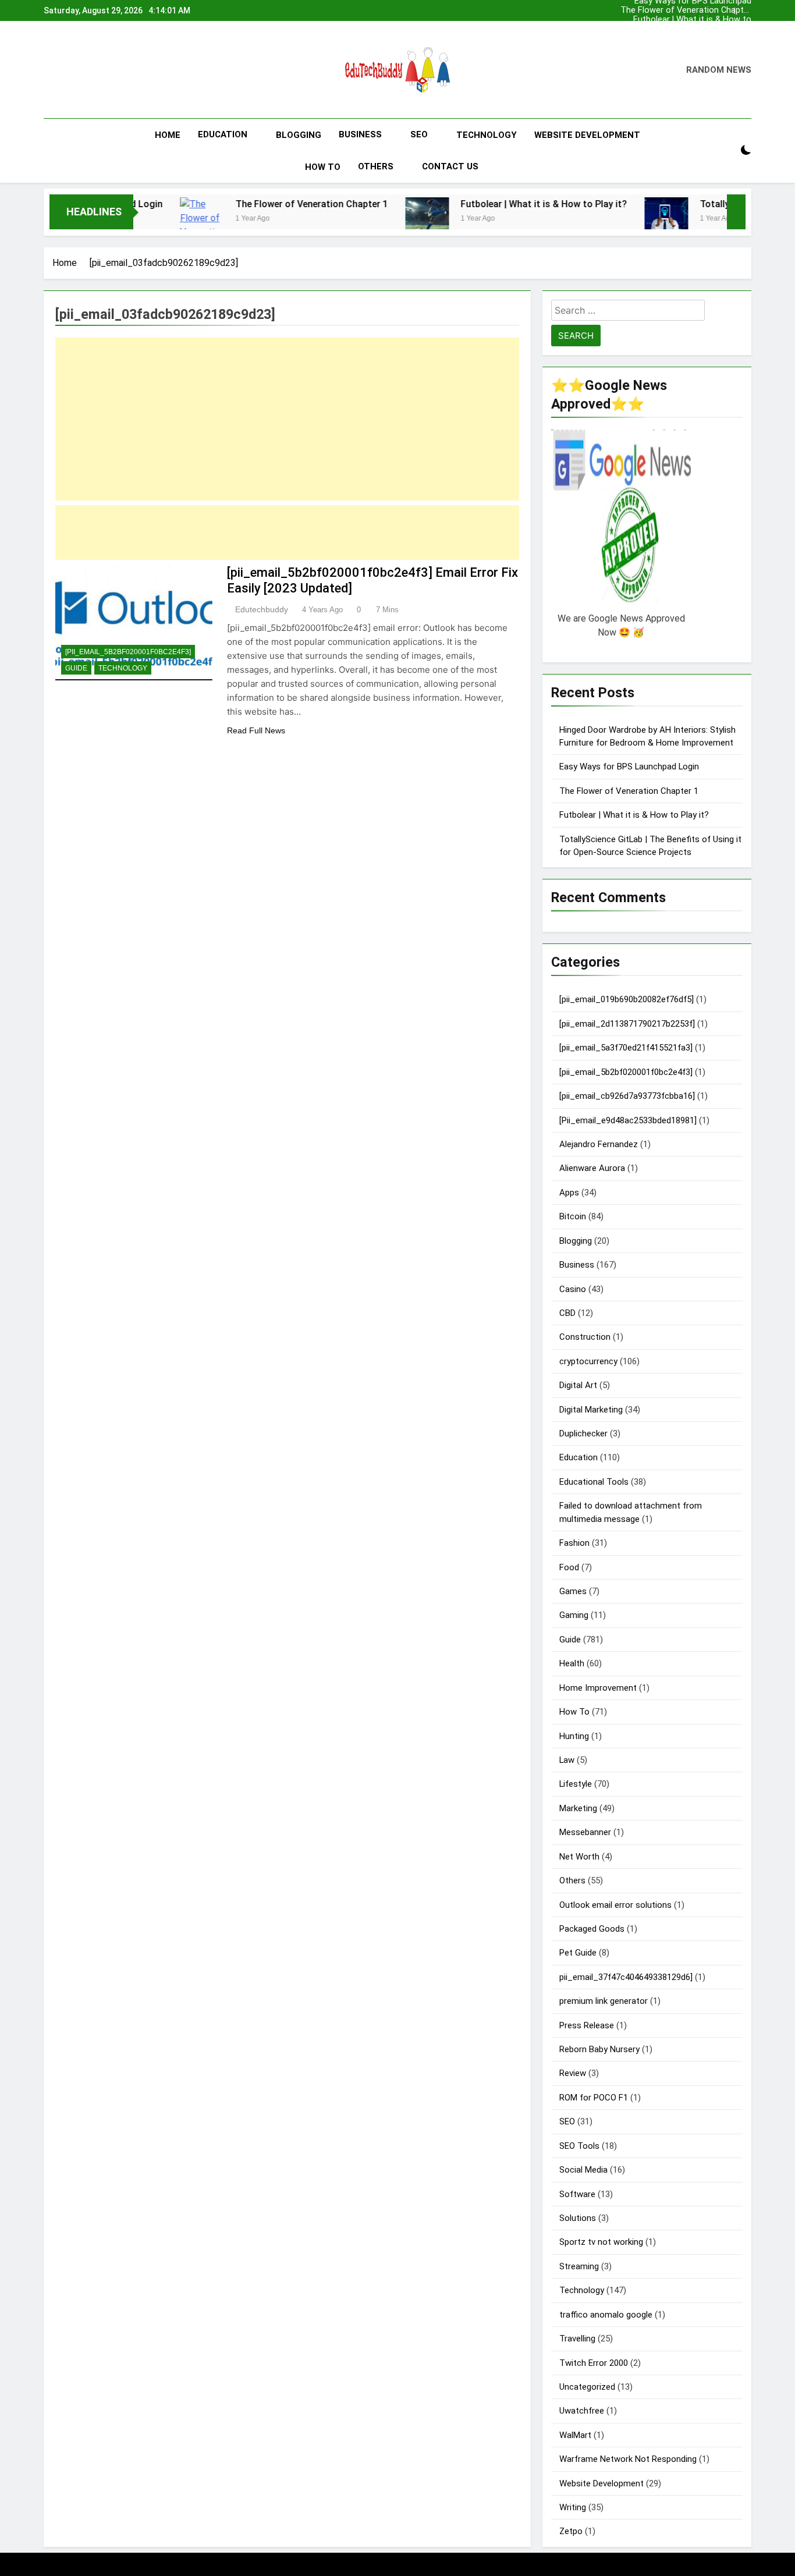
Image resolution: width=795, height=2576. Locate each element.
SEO (419, 134)
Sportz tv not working (601, 2242)
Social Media (583, 2170)
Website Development (587, 135)
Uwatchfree (582, 2411)
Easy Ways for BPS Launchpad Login (715, 29)
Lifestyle (576, 1784)
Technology (487, 135)
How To (323, 167)
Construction (585, 1337)
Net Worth (579, 1857)
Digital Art (578, 1385)
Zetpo (571, 2531)
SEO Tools (579, 2146)
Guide (76, 668)
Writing (573, 2507)
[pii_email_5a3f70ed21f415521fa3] (626, 1048)
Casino (573, 1289)
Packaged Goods (592, 1929)
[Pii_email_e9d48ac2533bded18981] (628, 1120)
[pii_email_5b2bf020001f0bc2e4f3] (128, 652)
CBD (567, 1313)
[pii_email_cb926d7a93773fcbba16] (627, 1096)
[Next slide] (746, 8)
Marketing (578, 1808)
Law (567, 1760)
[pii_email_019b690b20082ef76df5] (627, 999)
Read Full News (256, 730)
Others (376, 166)
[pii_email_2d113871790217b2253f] (627, 1024)
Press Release (587, 2025)
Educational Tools (594, 1482)
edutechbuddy (262, 609)
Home (168, 135)
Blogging (299, 135)
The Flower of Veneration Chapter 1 (702, 38)
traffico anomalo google (606, 2315)
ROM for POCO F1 (594, 2098)
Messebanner (585, 1832)
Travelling (577, 2339)
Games (573, 1591)
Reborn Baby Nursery (599, 2049)
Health (572, 1663)
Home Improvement (598, 1688)
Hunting (574, 1736)
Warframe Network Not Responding (628, 2459)
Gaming (574, 1615)
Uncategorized (587, 2387)
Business (360, 134)
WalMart (575, 2435)
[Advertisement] (287, 419)
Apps (569, 1193)
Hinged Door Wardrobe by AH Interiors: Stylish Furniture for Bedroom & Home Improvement (696, 20)
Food (569, 1567)
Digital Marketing (591, 1410)
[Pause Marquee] (736, 212)
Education (223, 134)
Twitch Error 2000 (594, 2363)
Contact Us (450, 166)
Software (577, 2194)
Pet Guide (578, 1953)
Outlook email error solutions (615, 1905)
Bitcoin (573, 1216)
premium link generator (604, 2001)
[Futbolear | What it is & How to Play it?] (343, 219)
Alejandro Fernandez (599, 1144)
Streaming (579, 2266)
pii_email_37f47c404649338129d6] (626, 1977)
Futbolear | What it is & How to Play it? (698, 10)
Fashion (574, 1543)
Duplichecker (583, 1434)
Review (573, 2073)
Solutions (578, 2218)
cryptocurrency (588, 1361)
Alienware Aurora (592, 1168)
